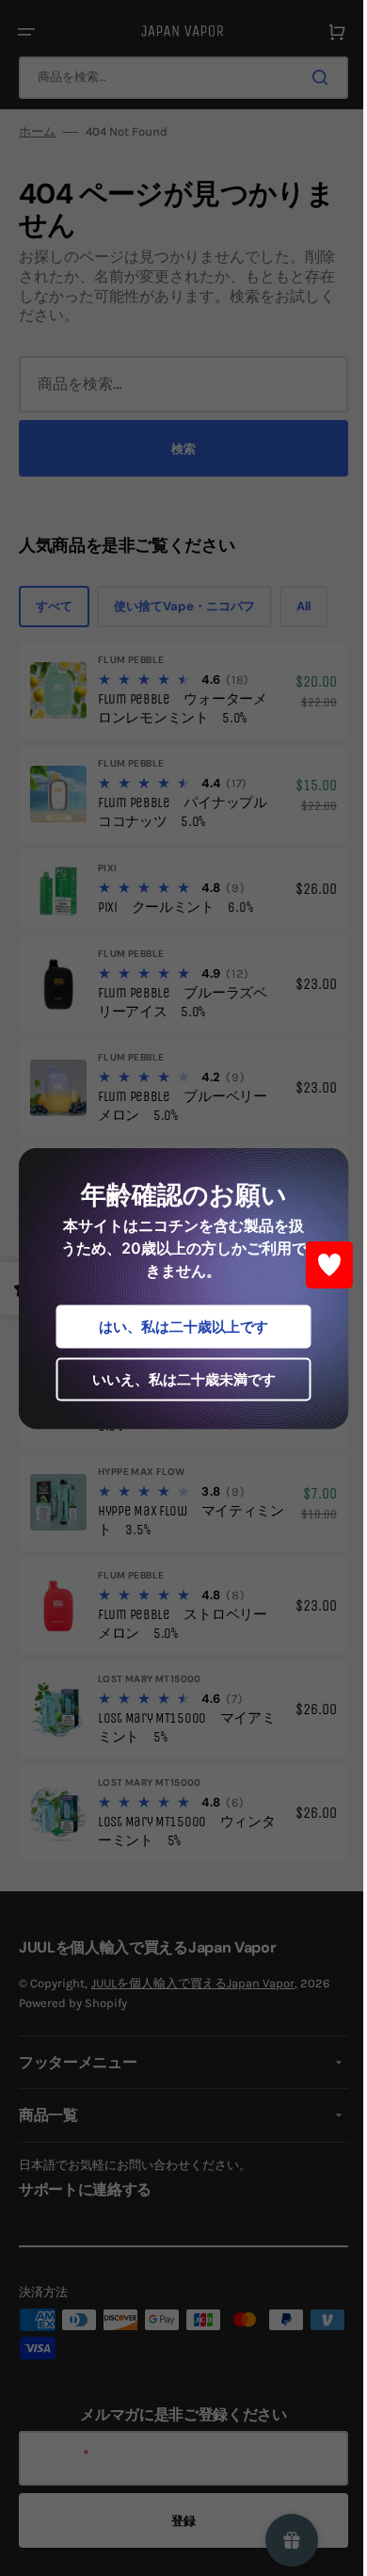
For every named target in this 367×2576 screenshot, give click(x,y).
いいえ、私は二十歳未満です (176, 1378)
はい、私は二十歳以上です (177, 1326)
